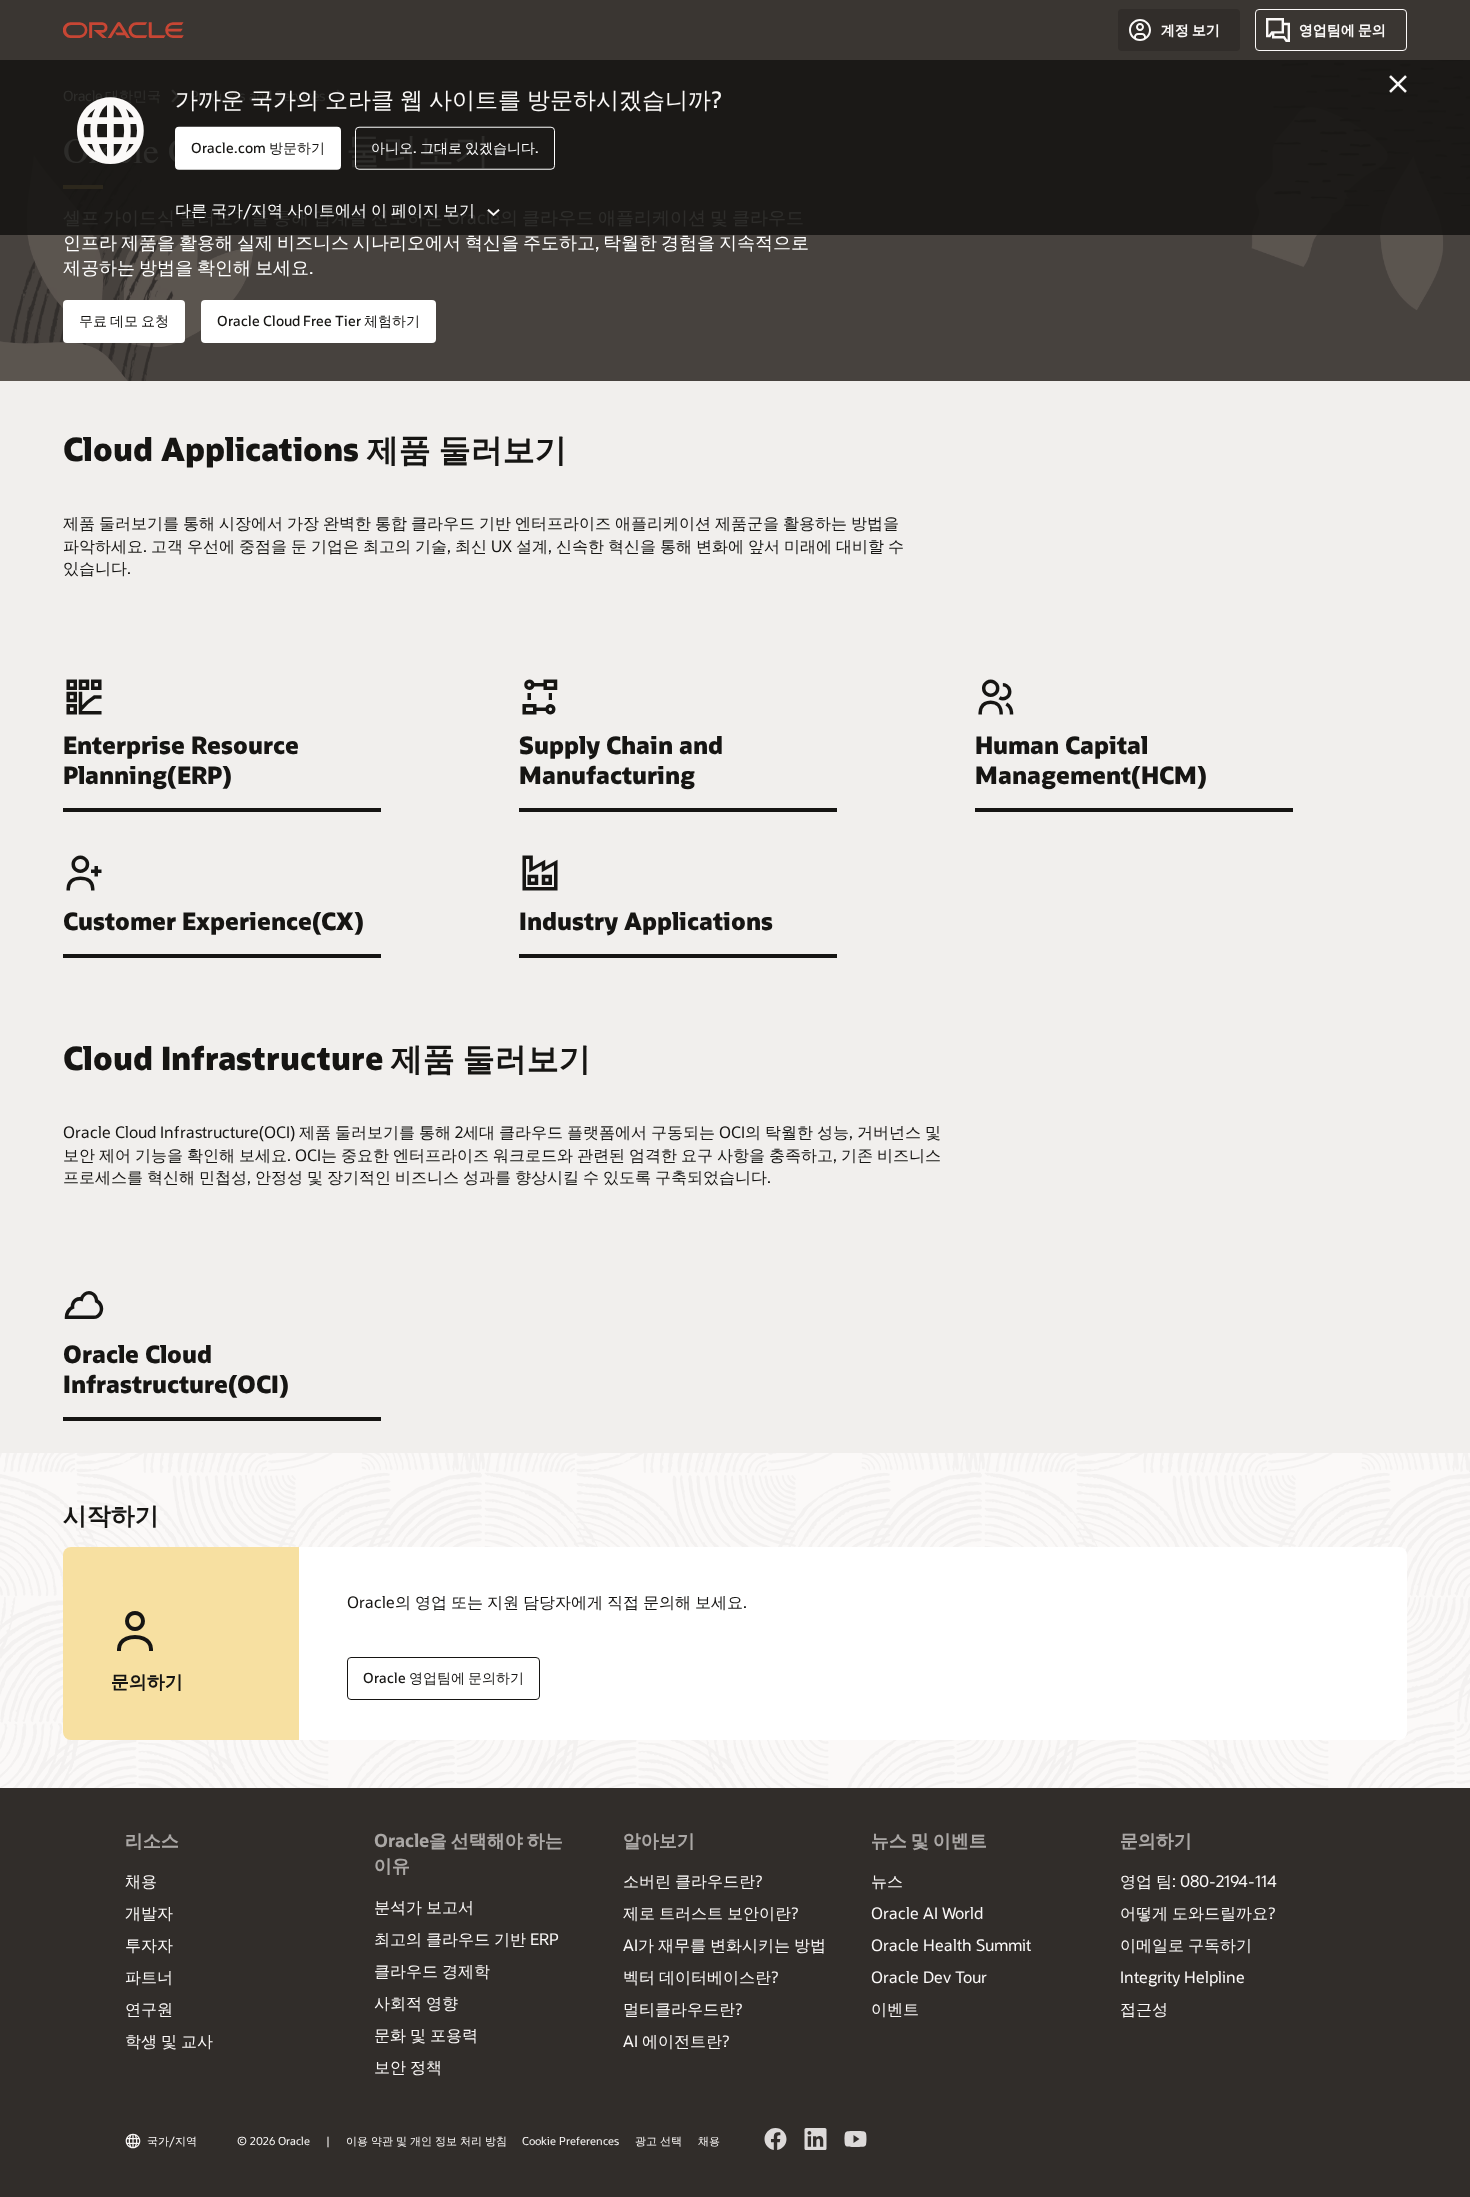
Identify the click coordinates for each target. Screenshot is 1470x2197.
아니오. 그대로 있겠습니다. (455, 147)
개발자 (149, 1912)
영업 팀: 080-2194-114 (1198, 1880)
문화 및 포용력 (426, 2034)
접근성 (1144, 2008)
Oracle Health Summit (951, 1944)
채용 (141, 1880)
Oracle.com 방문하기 (258, 147)
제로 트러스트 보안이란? (710, 1912)
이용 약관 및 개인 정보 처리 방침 (426, 2140)
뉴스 (887, 1880)
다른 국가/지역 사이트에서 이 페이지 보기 (325, 208)
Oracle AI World (927, 1912)
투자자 (149, 1944)
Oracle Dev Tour (929, 1976)
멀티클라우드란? (682, 2008)
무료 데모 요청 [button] (124, 320)
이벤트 (895, 2008)
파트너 (149, 1976)
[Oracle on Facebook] (776, 2142)
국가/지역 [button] (172, 2140)
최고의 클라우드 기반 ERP (466, 1938)
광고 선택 (658, 2140)
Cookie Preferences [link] (570, 2140)
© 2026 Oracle (273, 2140)
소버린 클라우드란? (692, 1880)
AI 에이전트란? (676, 2040)
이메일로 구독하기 (1186, 1944)
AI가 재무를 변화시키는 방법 (724, 1944)
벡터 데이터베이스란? (700, 1976)
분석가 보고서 (424, 1906)
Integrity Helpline (1182, 1976)
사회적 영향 (416, 2002)
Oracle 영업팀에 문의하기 (443, 1677)
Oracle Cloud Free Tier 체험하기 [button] (318, 320)
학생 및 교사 (169, 2040)
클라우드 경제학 (432, 1970)
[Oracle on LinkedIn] (816, 2142)
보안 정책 (408, 2066)
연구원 (149, 2008)
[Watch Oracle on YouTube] (856, 2142)
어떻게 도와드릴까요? (1197, 1912)
